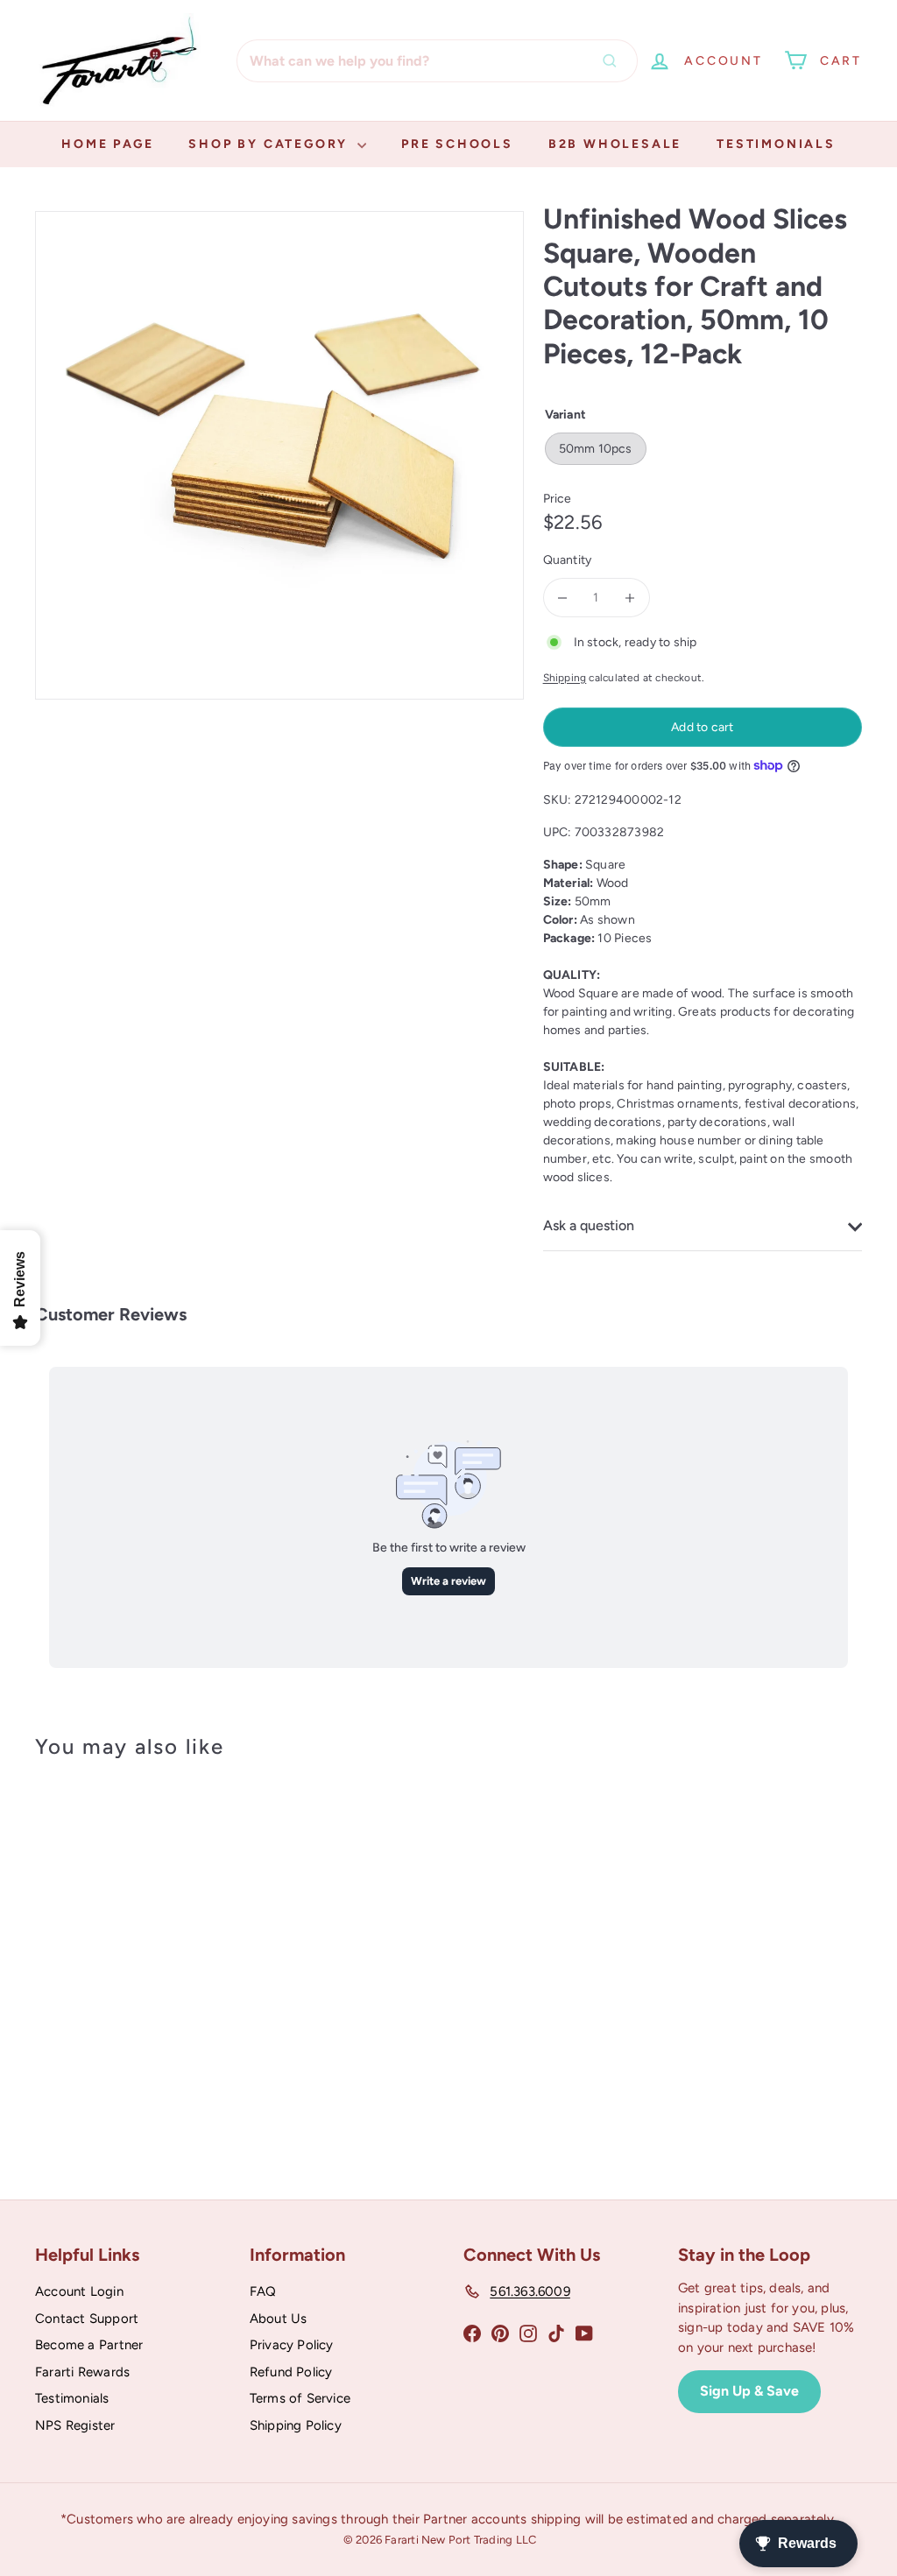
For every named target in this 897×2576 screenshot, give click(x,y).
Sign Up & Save (749, 2391)
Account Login (79, 2291)
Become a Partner (89, 2345)
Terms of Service (300, 2398)
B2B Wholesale (615, 144)
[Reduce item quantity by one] (563, 598)
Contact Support (87, 2319)
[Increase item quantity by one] (630, 598)
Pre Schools (457, 144)
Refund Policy (291, 2372)
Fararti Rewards (82, 2372)
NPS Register (75, 2425)
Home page (107, 144)
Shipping (565, 678)
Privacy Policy (292, 2345)
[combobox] (437, 61)
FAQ (263, 2291)
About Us (279, 2319)
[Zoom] (279, 455)
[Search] (614, 61)
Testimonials (776, 144)
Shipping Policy (296, 2425)
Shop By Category (271, 144)
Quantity (568, 560)
